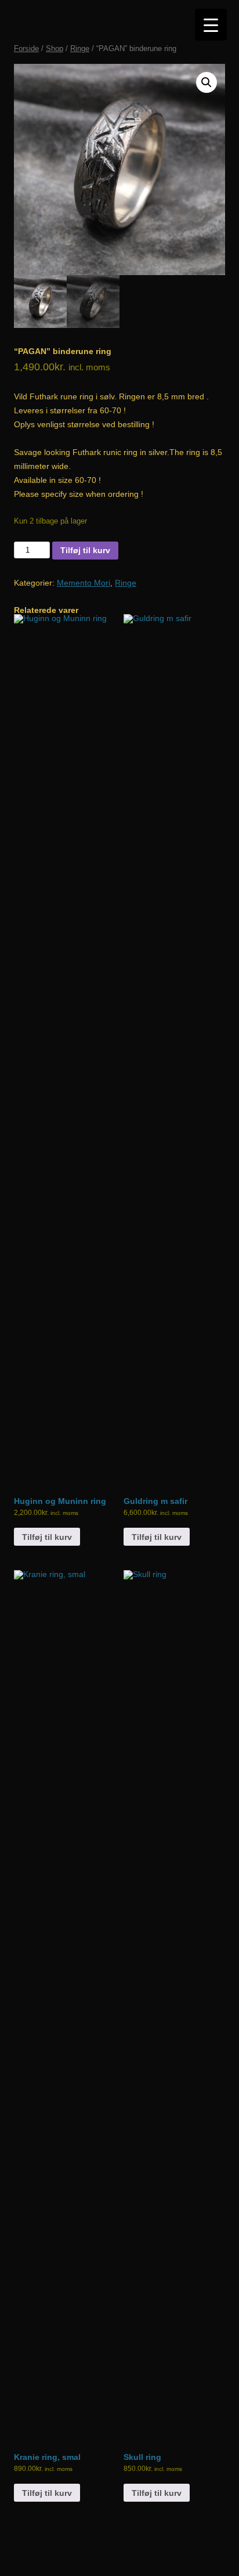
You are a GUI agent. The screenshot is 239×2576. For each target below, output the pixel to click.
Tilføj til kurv (85, 550)
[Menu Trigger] (211, 25)
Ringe (80, 48)
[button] (207, 82)
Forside (26, 48)
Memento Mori (84, 583)
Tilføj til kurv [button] (47, 1537)
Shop (55, 48)
